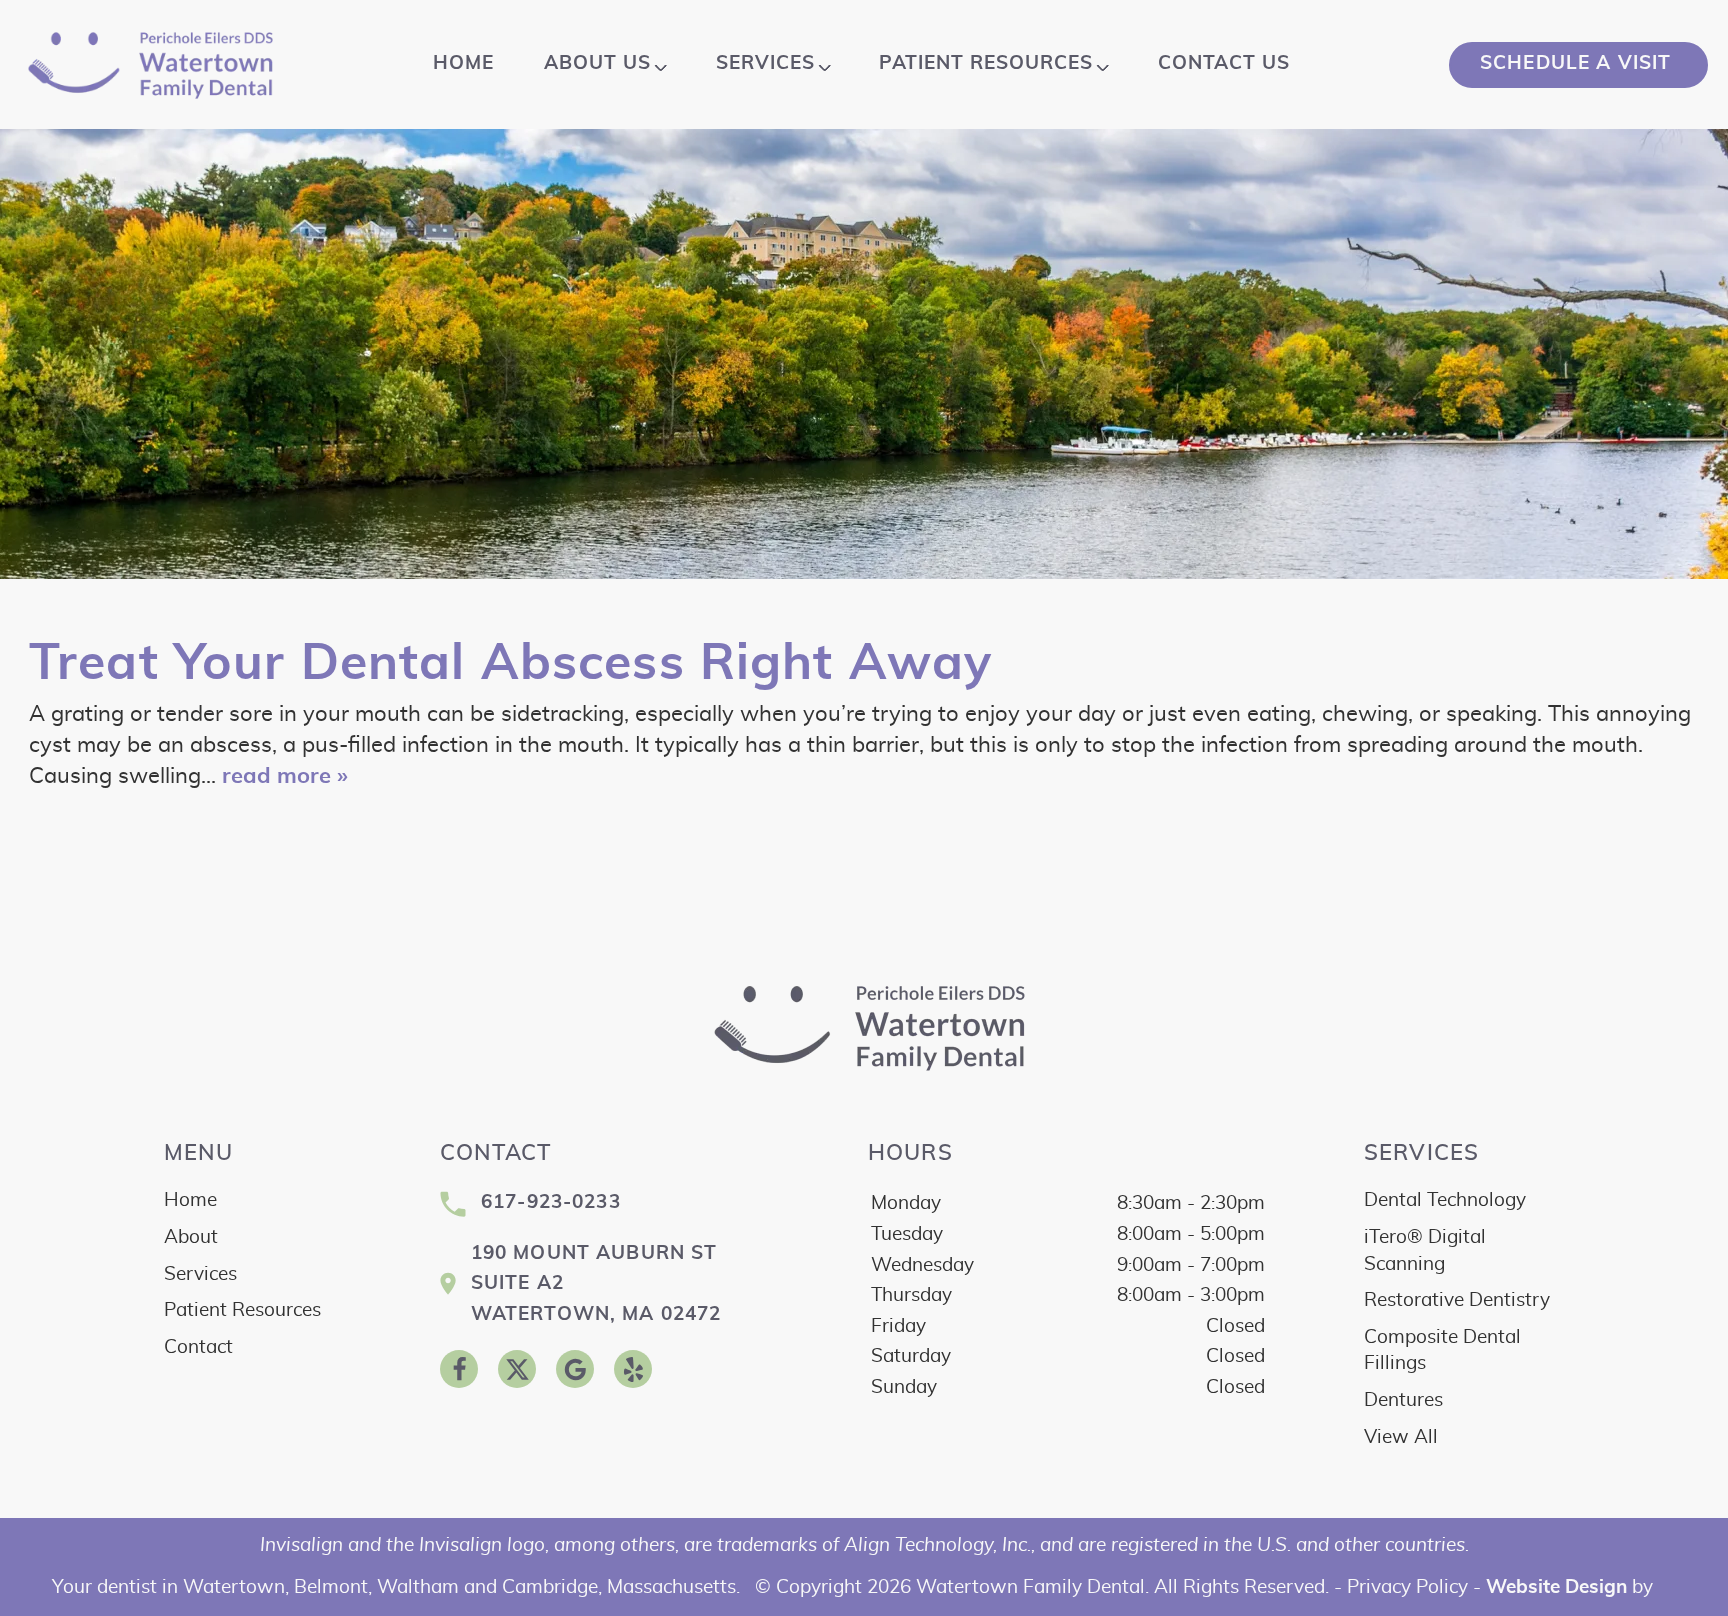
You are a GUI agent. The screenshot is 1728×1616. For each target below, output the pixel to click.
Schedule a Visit (1579, 63)
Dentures (1403, 1400)
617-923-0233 (551, 1202)
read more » (285, 776)
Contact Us (1224, 63)
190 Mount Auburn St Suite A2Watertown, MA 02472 (596, 1284)
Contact (198, 1347)
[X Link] (517, 1369)
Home (463, 63)
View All (1401, 1437)
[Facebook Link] (459, 1369)
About (191, 1237)
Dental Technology (1445, 1200)
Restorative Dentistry (1457, 1300)
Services (765, 63)
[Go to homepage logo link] (864, 1027)
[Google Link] (575, 1369)
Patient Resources (986, 63)
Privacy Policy (1407, 1587)
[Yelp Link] (633, 1369)
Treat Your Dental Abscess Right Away (510, 664)
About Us (597, 63)
